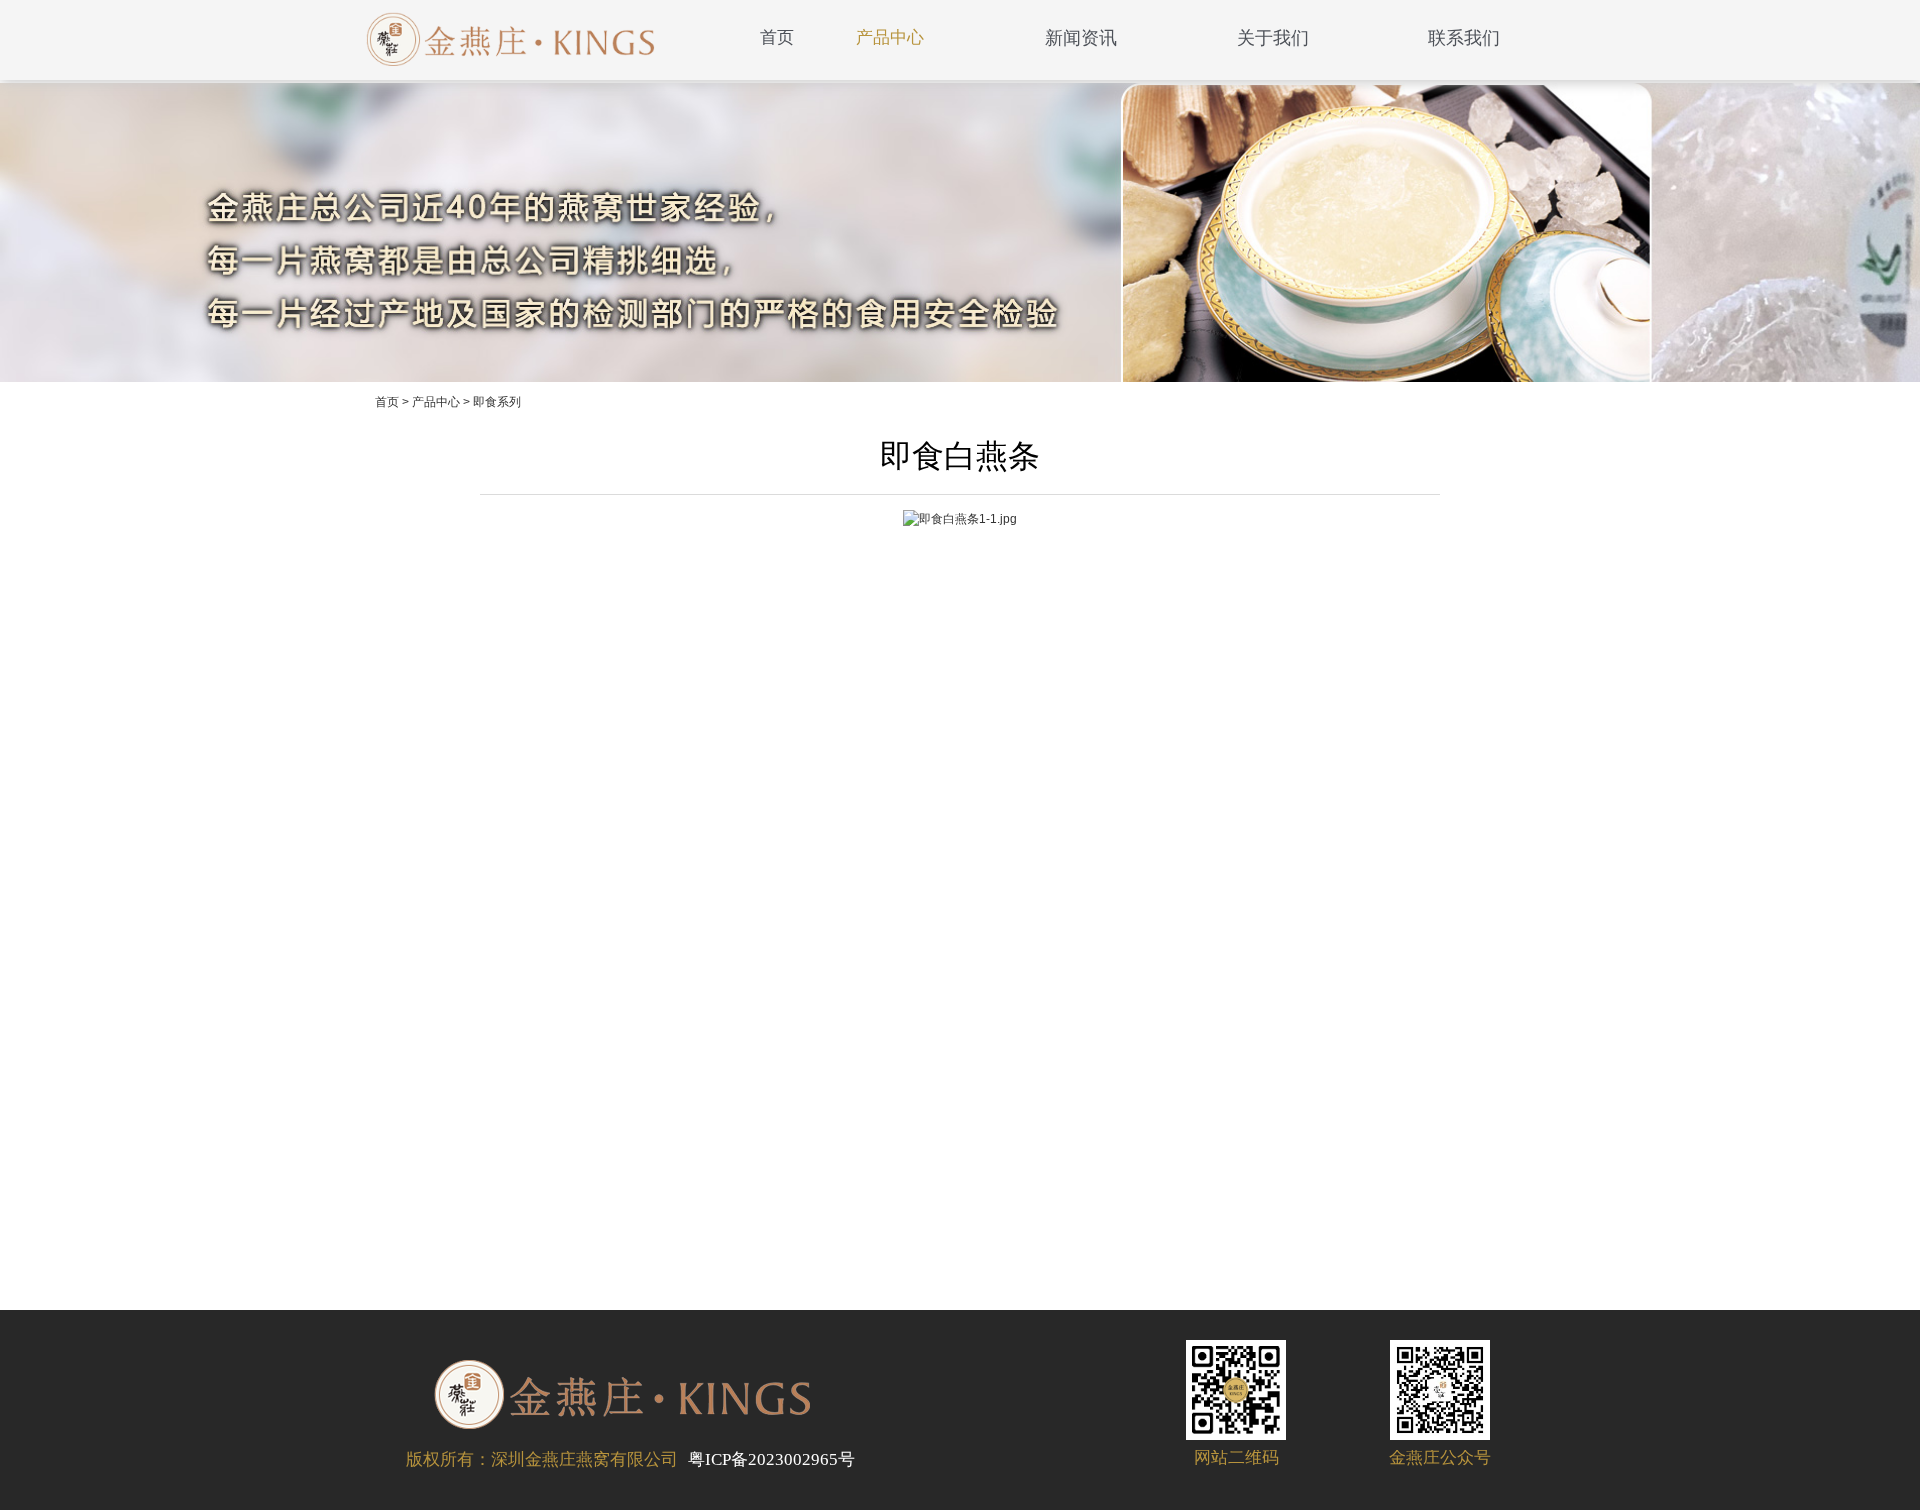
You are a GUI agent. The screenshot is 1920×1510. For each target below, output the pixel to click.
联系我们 (1464, 38)
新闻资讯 (1081, 38)
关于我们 (1273, 38)
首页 (777, 37)
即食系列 (497, 402)
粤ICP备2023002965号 (771, 1459)
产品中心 (890, 37)
